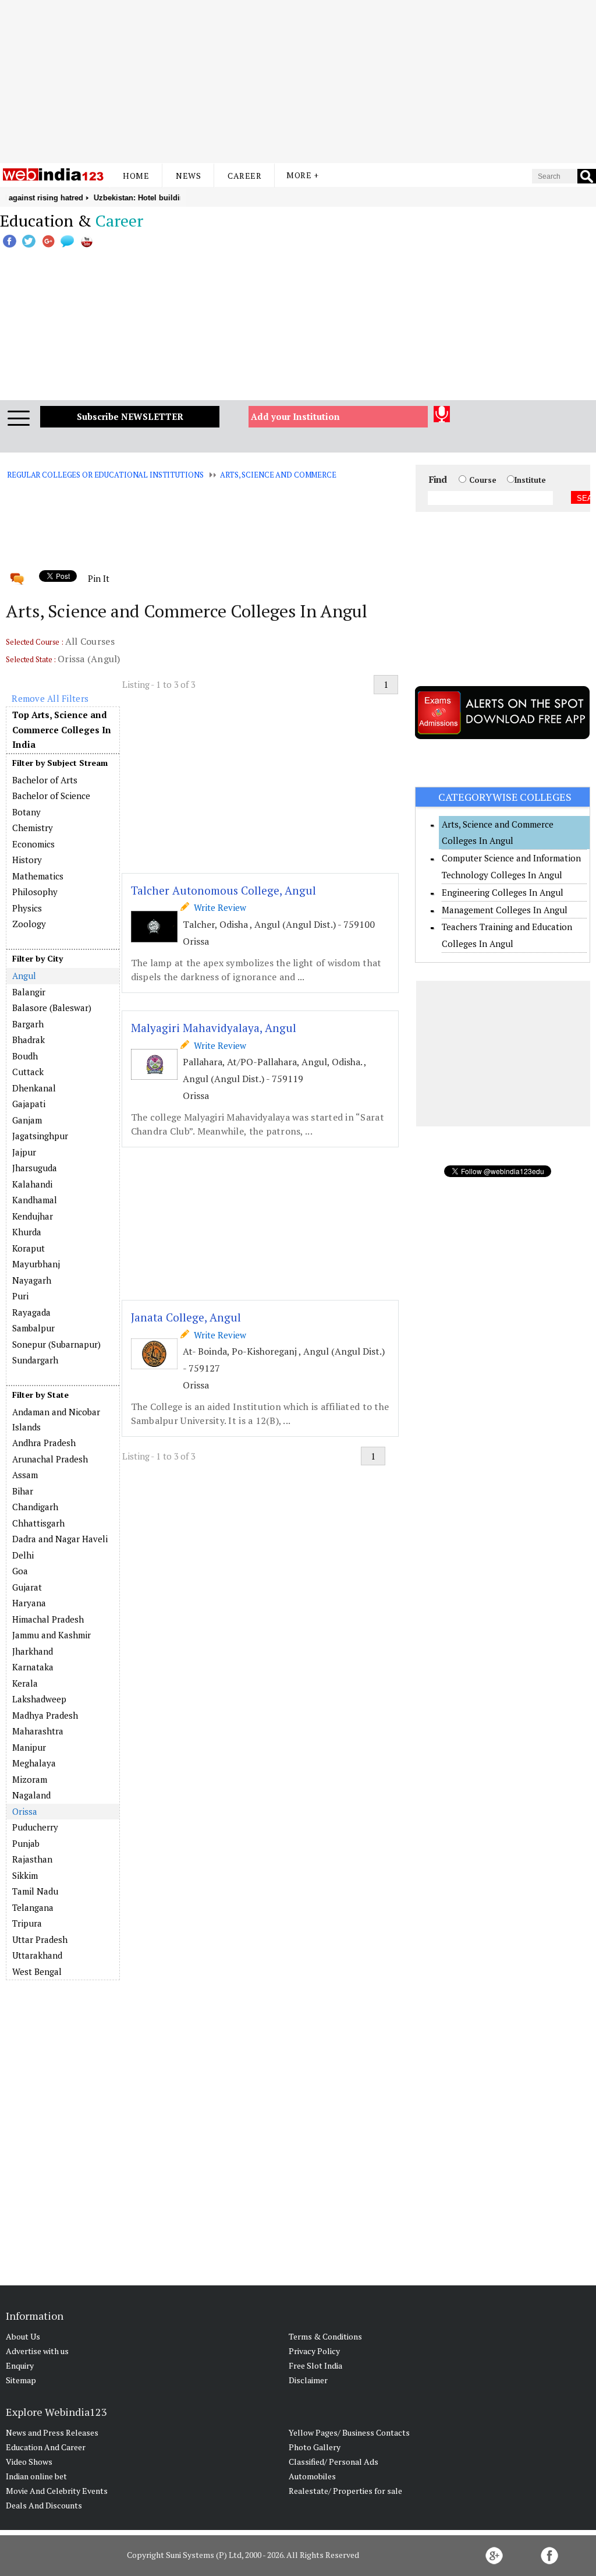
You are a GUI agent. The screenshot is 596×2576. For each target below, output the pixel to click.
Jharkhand (33, 1651)
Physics (27, 908)
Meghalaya (34, 1763)
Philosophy (35, 892)
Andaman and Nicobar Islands (56, 1419)
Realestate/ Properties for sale (345, 2491)
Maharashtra (38, 1731)
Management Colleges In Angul (505, 910)
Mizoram (30, 1779)
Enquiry (20, 2365)
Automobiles (312, 2476)
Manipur (29, 1747)
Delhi (23, 1555)
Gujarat (27, 1587)
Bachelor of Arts (45, 780)
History (27, 860)
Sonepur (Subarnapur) (56, 1344)
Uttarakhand (37, 1955)
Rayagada (31, 1312)
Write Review (218, 907)
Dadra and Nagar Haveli (60, 1539)
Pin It (98, 578)
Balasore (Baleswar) (52, 1008)
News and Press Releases (52, 2432)
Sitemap (21, 2380)
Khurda (27, 1232)
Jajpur (24, 1152)
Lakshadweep (39, 1699)
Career (244, 176)
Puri (20, 1296)
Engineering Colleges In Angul (503, 892)
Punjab (26, 1843)
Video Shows (29, 2462)
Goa (20, 1571)
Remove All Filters (50, 698)
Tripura (27, 1923)
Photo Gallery (315, 2447)
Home (136, 176)
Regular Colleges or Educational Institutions (105, 475)
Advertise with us (37, 2351)
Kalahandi (32, 1184)
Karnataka (33, 1667)
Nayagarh (32, 1280)
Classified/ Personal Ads (334, 2462)
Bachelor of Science (51, 796)
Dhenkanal (34, 1088)
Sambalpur (33, 1328)
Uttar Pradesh (40, 1939)
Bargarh (28, 1024)
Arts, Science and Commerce (278, 475)
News (188, 176)
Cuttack (28, 1072)
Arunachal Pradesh (50, 1459)
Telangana (33, 1907)
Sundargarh (35, 1360)
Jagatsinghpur (40, 1136)
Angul (24, 976)
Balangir (29, 992)
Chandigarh (35, 1507)
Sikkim (25, 1875)
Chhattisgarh (38, 1523)
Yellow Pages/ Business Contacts (349, 2432)
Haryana (29, 1603)
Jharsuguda (35, 1168)
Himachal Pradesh (48, 1619)
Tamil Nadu (35, 1891)
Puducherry (35, 1827)
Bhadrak (29, 1040)
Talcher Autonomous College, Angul (223, 890)
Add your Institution (295, 416)
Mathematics (38, 876)
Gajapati (29, 1104)
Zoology (29, 924)
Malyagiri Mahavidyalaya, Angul (214, 1028)
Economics (33, 844)
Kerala (25, 1683)
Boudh (25, 1056)
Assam (25, 1475)
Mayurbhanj (36, 1264)
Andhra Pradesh (44, 1443)
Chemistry (33, 828)
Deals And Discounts (44, 2505)
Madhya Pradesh (45, 1715)
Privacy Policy (314, 2351)
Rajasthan (32, 1859)
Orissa (24, 1811)
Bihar (23, 1491)
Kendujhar (33, 1216)
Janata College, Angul (186, 1317)
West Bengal (37, 1971)
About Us (23, 2336)
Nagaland (31, 1795)
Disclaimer (308, 2380)
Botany (26, 812)
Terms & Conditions (325, 2336)
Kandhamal (35, 1200)
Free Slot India (315, 2365)
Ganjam (27, 1120)
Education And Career (46, 2447)
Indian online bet (36, 2476)
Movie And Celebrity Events (57, 2491)
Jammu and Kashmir (52, 1635)
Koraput (29, 1248)
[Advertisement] (298, 82)
